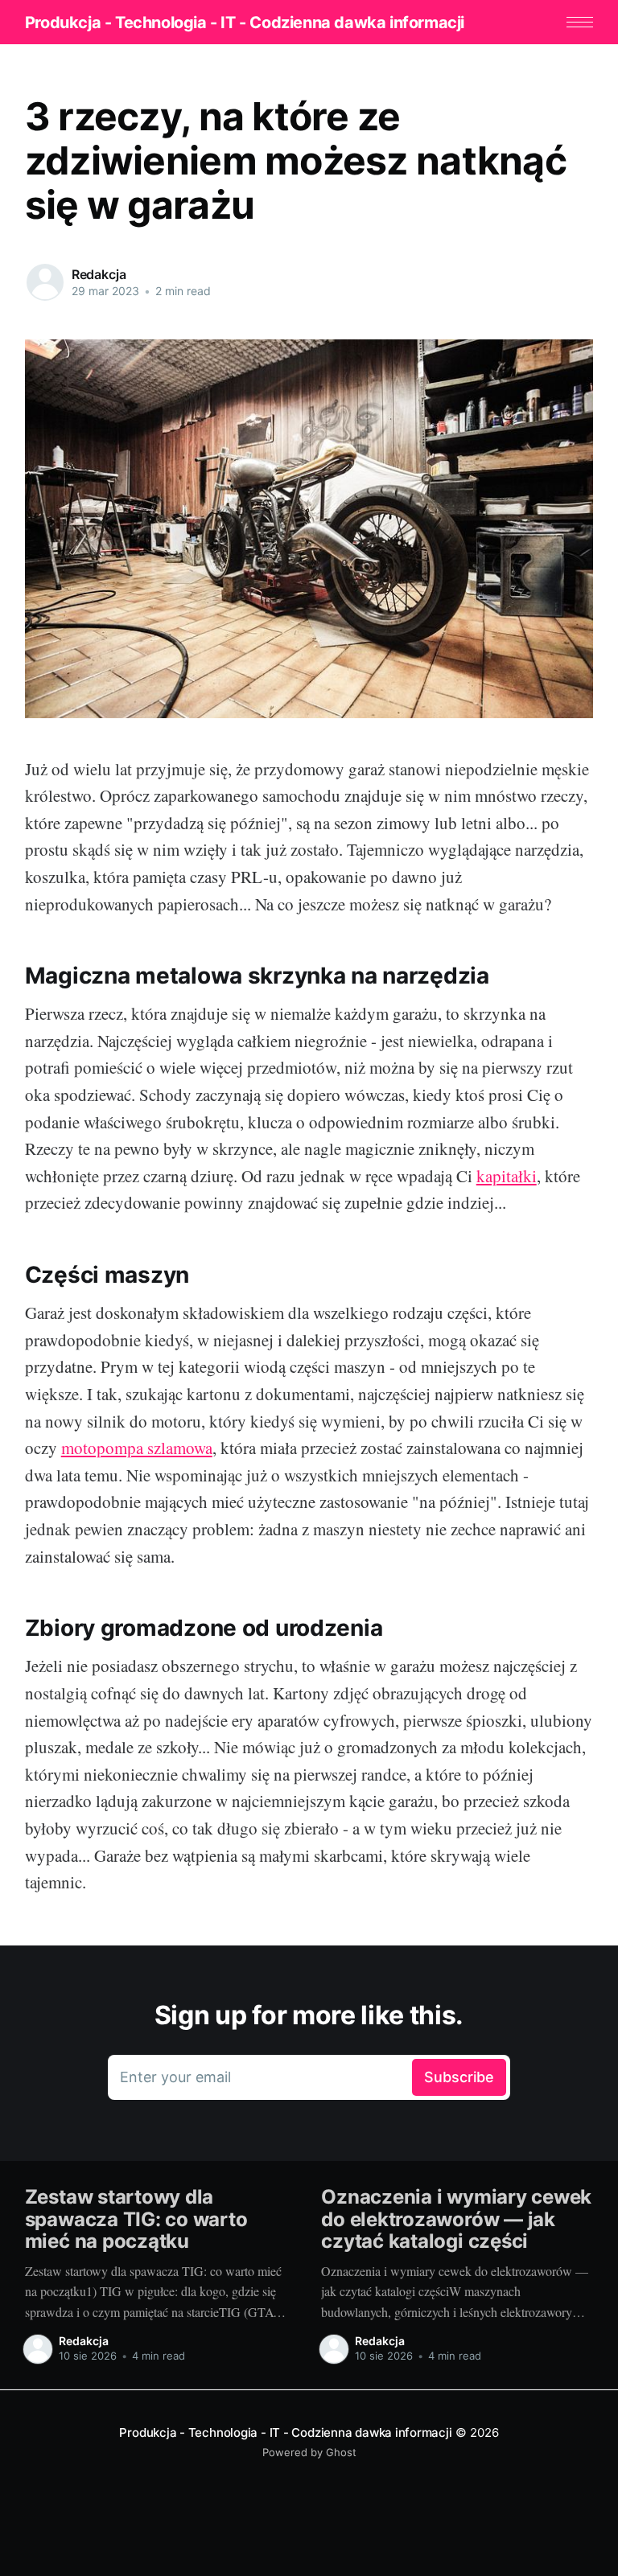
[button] (580, 22)
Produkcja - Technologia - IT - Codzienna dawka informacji (245, 23)
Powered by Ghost (309, 2452)
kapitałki (507, 1176)
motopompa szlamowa (137, 1448)
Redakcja (99, 274)
